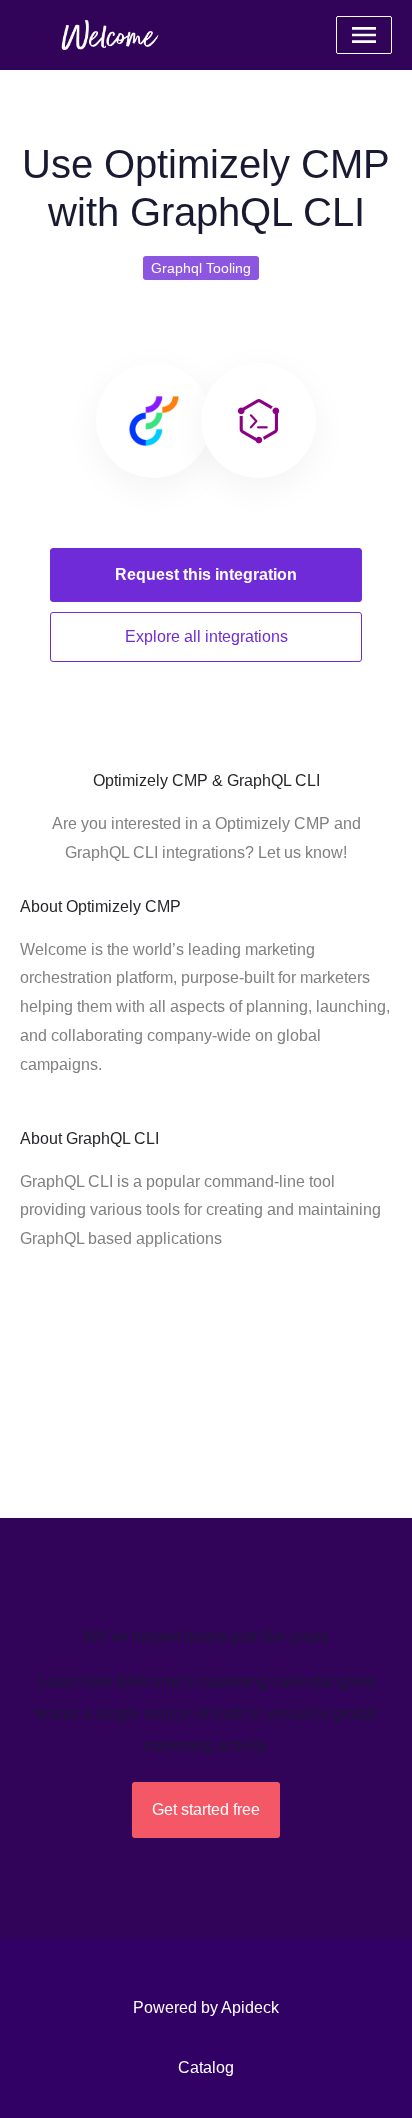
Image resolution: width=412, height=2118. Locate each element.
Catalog (206, 2067)
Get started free (206, 1809)
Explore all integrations (206, 636)
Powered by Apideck (206, 2007)
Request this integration (206, 574)
